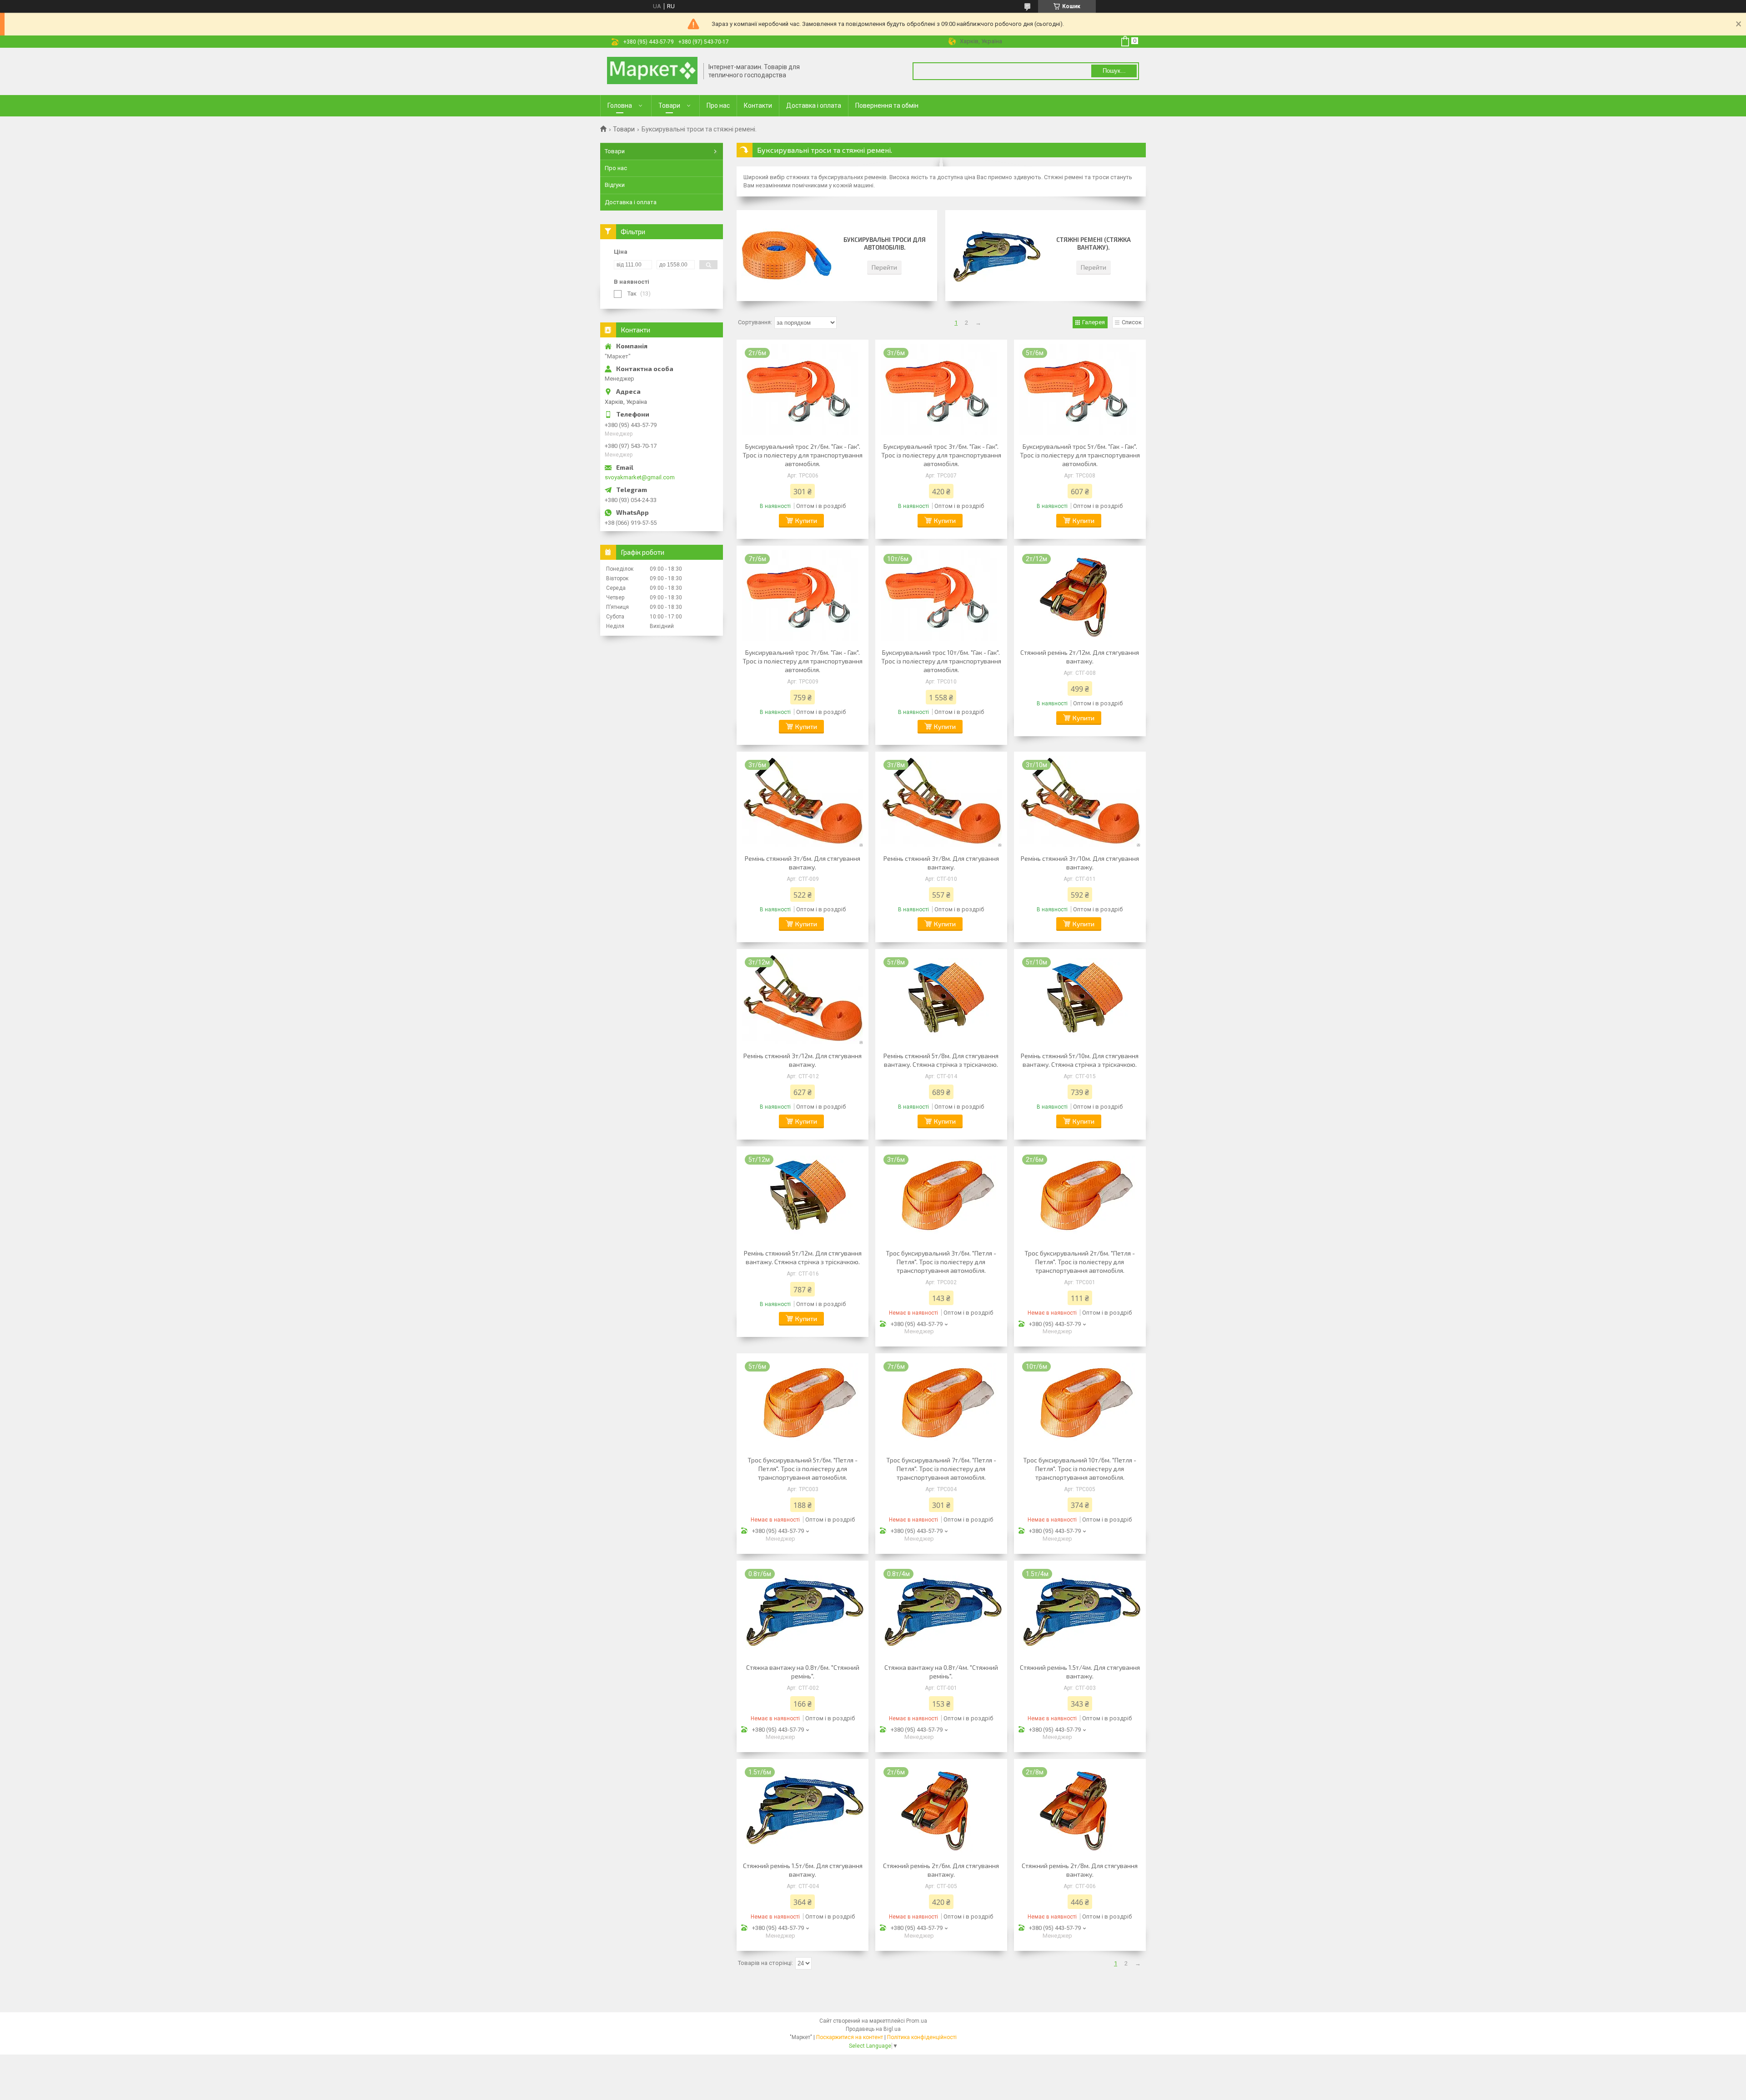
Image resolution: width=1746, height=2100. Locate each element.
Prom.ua (917, 2021)
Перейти (884, 267)
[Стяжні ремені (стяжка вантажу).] (995, 256)
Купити (806, 520)
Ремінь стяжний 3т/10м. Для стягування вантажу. (1080, 863)
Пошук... (1114, 71)
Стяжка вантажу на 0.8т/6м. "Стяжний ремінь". (803, 1672)
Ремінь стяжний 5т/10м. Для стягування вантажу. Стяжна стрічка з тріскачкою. (1080, 1060)
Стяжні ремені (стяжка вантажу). (1094, 244)
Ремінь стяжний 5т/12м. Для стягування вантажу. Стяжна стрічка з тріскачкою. (803, 1257)
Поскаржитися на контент (850, 2037)
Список (1132, 322)
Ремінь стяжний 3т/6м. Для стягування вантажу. (803, 863)
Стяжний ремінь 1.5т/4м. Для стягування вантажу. (1080, 1672)
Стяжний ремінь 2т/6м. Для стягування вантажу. (941, 1870)
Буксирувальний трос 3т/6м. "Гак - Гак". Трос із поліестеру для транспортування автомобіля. (941, 455)
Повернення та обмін (887, 106)
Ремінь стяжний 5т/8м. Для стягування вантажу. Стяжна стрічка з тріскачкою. (941, 1060)
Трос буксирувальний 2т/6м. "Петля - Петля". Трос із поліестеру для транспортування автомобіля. (1080, 1262)
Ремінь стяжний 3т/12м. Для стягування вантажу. (803, 1060)
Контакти (758, 106)
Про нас (718, 106)
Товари (669, 106)
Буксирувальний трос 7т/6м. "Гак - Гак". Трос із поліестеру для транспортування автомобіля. (803, 661)
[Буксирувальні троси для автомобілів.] (787, 256)
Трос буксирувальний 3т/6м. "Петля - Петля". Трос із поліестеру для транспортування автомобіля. (941, 1262)
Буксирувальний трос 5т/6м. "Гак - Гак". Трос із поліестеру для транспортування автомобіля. (1080, 455)
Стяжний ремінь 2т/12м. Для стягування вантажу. (1080, 657)
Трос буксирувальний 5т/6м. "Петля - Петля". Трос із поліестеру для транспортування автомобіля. (803, 1469)
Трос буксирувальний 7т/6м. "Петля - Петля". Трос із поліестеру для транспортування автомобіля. (941, 1469)
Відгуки (615, 185)
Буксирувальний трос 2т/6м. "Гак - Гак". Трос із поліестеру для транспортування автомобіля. (803, 455)
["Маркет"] (652, 71)
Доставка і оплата (814, 106)
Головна (620, 106)
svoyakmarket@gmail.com (640, 477)
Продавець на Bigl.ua (873, 2029)
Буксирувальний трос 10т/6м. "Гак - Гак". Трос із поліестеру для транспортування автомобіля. (941, 661)
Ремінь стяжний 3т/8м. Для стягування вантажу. (941, 863)
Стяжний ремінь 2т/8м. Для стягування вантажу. (1080, 1870)
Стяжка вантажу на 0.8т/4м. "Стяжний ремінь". (941, 1672)
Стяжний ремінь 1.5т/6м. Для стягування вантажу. (803, 1870)
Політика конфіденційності (922, 2037)
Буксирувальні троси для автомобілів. (885, 244)
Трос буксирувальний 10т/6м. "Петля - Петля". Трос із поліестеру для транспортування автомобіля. (1080, 1469)
